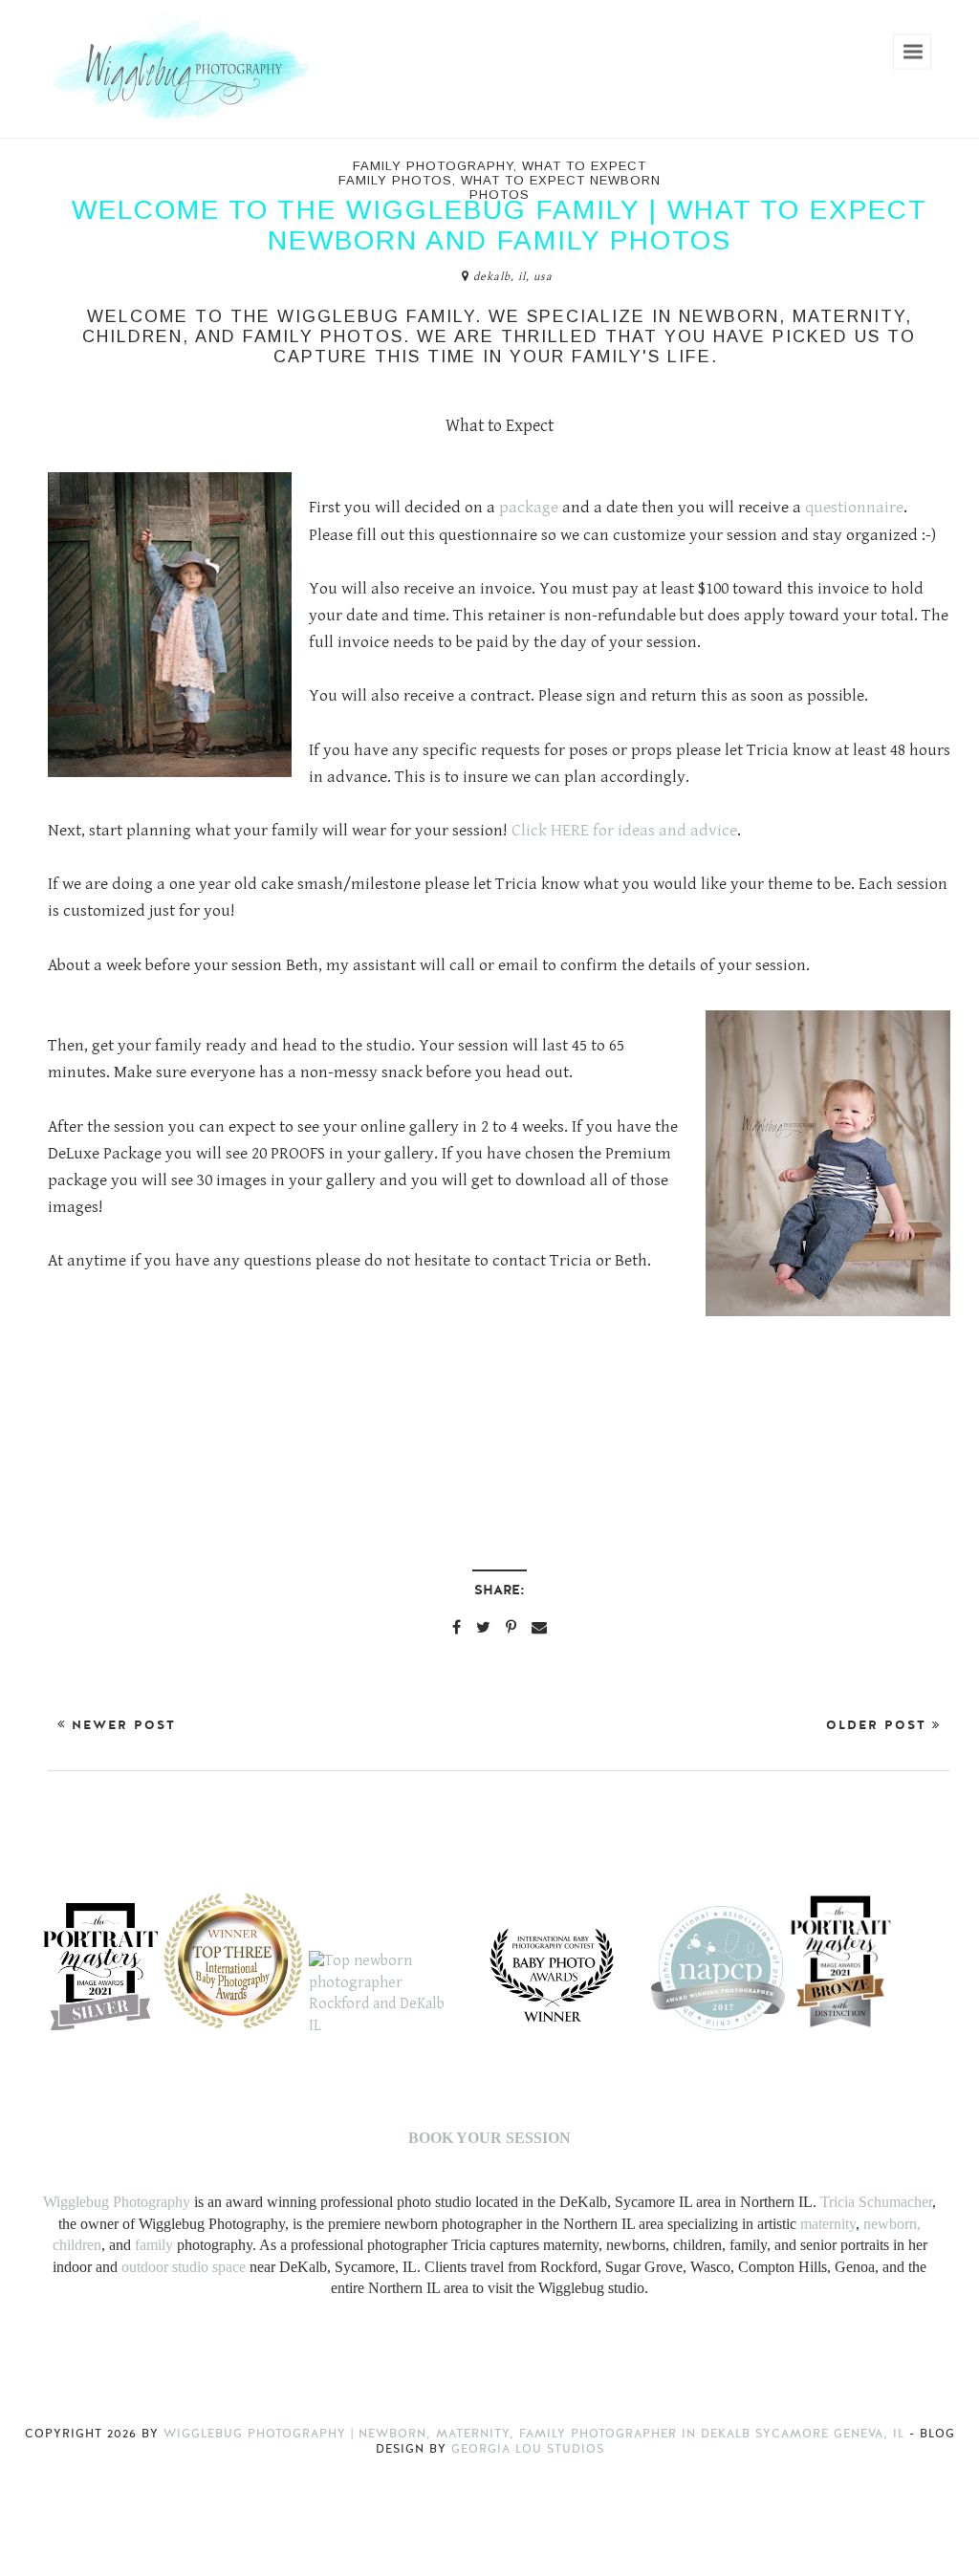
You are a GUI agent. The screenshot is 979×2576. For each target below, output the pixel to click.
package (531, 508)
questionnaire (854, 508)
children (77, 2245)
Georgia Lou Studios (528, 2449)
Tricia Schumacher (876, 2202)
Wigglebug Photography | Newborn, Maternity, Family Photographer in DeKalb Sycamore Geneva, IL (536, 2434)
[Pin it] (511, 1627)
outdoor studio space (184, 2267)
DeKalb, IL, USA (513, 277)
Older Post (879, 1725)
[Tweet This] (483, 1627)
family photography (433, 166)
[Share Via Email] (539, 1627)
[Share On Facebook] (457, 1627)
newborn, (892, 2224)
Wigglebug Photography (117, 2202)
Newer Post (121, 1725)
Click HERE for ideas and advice (624, 831)
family (154, 2245)
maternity (828, 2224)
